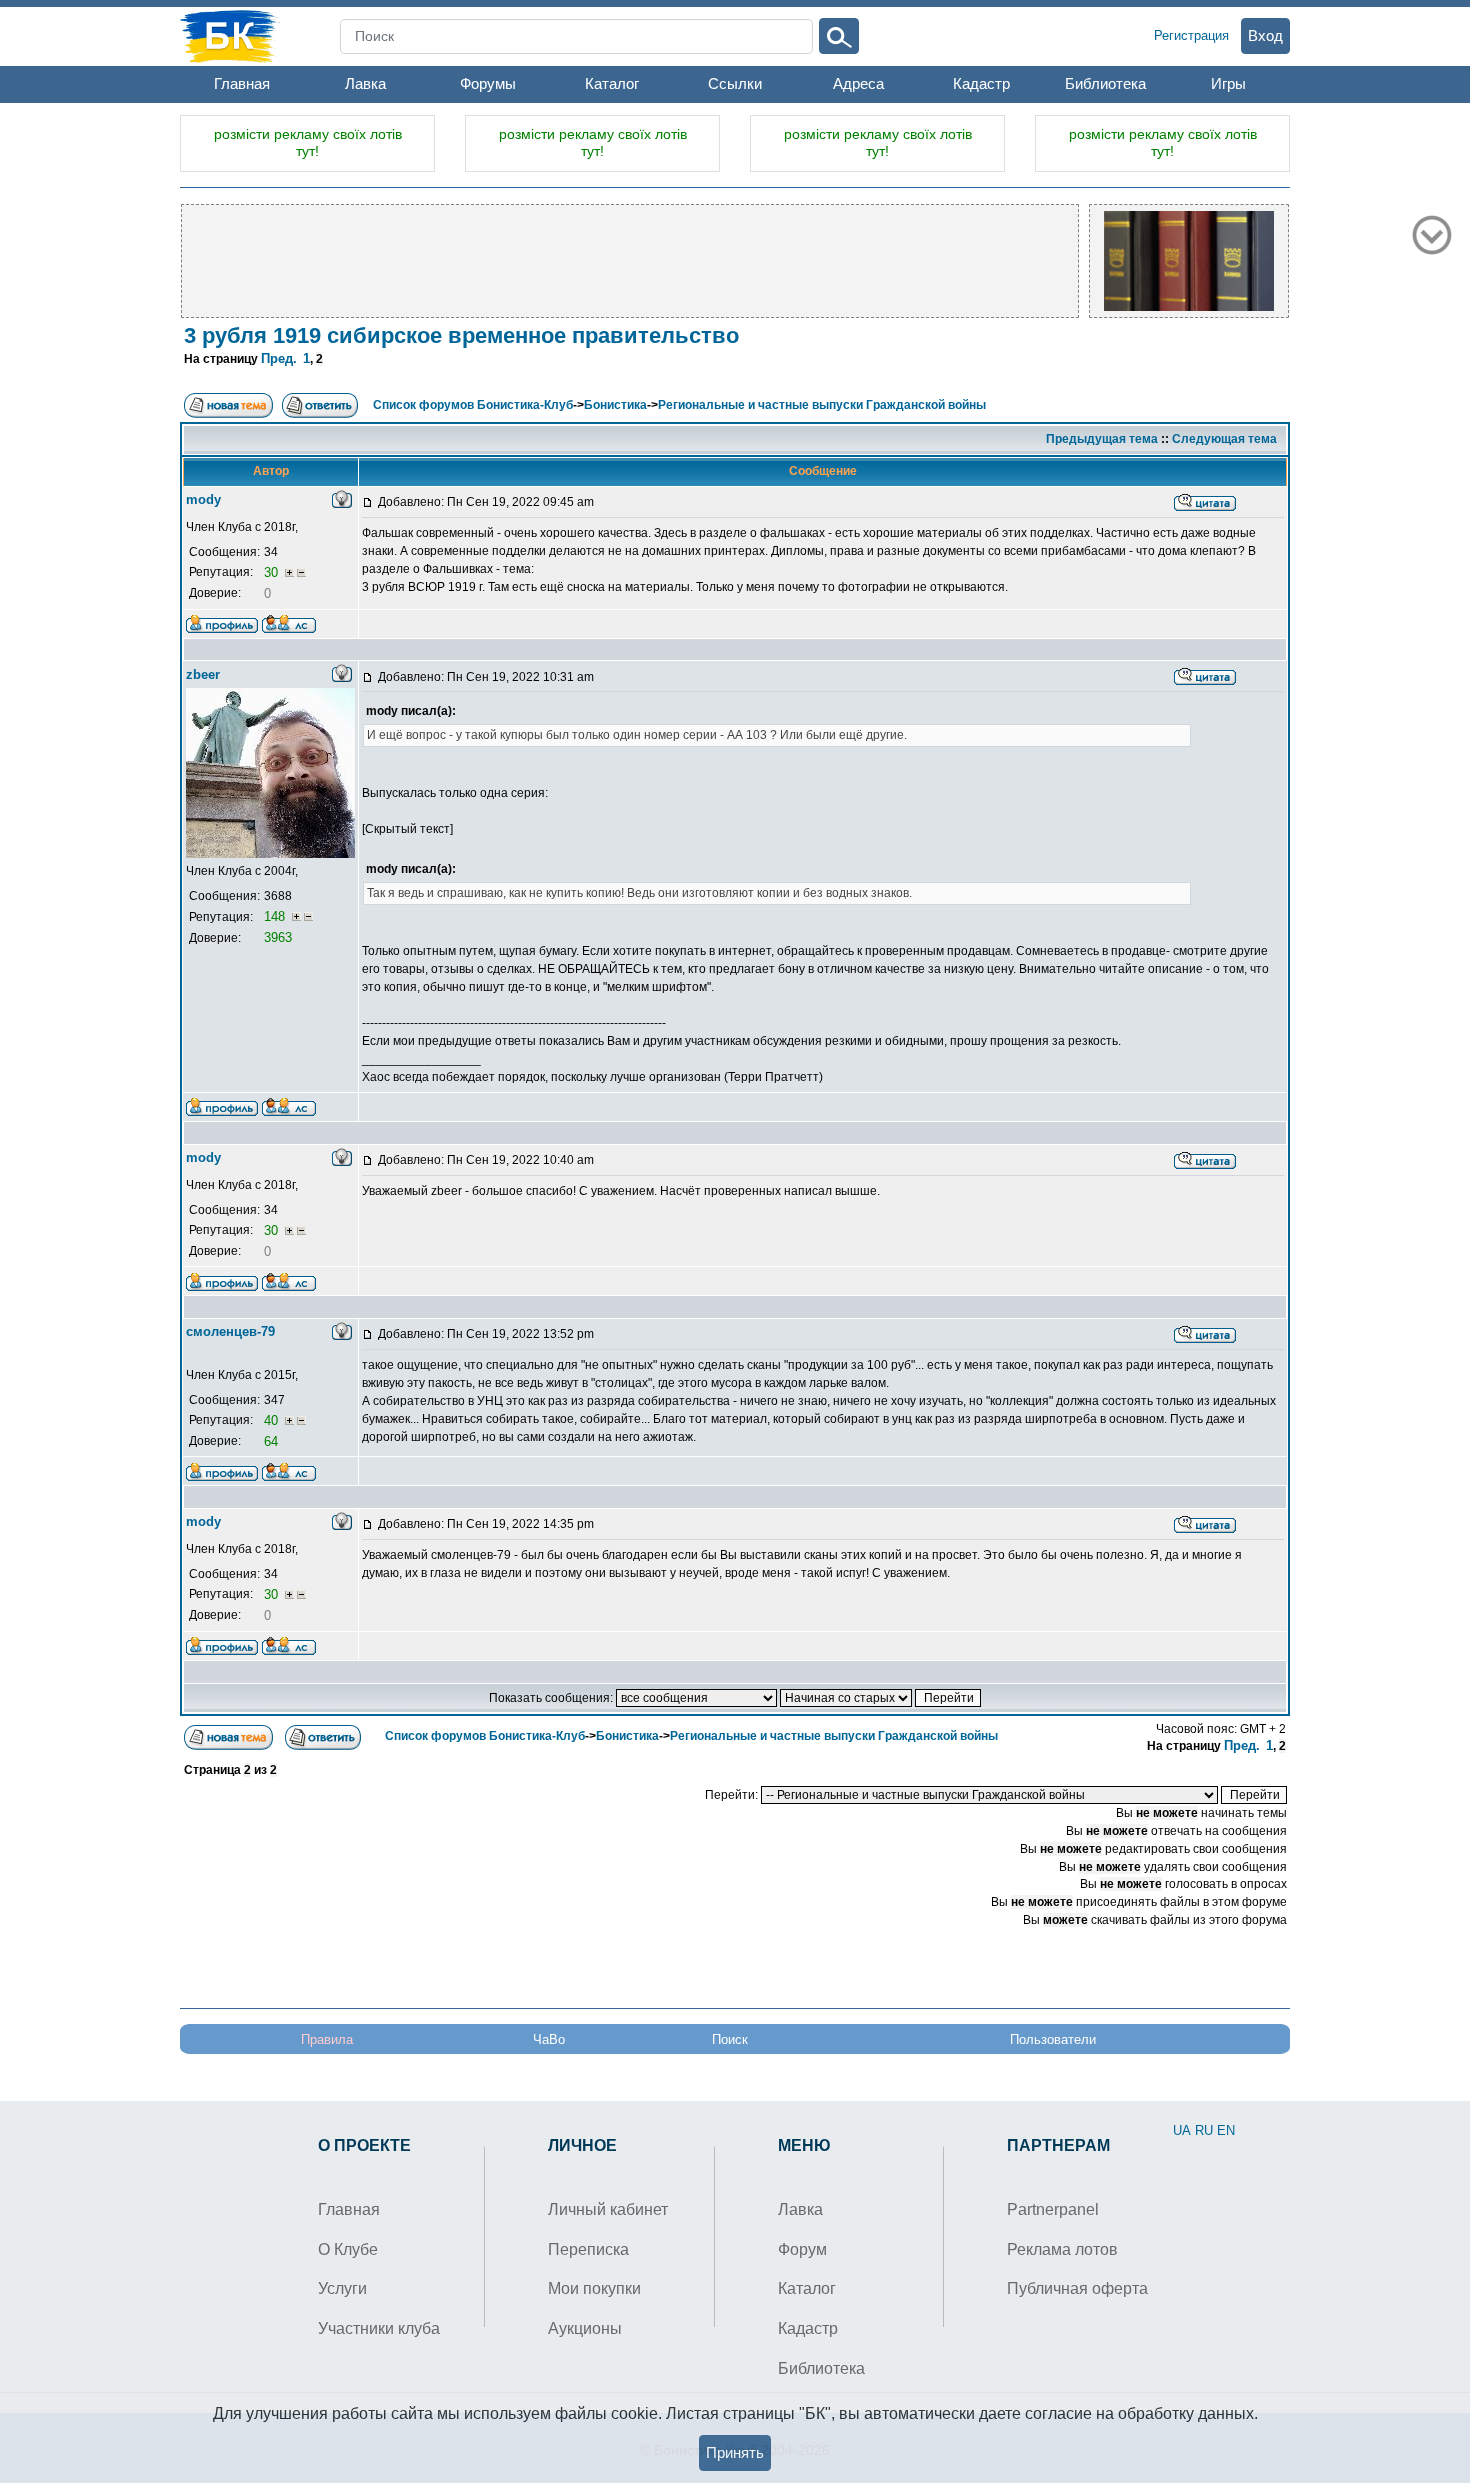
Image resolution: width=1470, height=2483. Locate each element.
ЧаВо (549, 2039)
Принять (735, 2452)
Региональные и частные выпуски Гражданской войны (822, 405)
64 (271, 1441)
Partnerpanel (1053, 2209)
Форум (802, 2249)
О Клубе (348, 2249)
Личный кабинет (608, 2209)
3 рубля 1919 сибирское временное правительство (461, 335)
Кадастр (981, 83)
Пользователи (1053, 2039)
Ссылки (735, 83)
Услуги (342, 2288)
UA (1182, 2130)
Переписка (588, 2249)
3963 (278, 937)
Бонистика (615, 405)
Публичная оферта (1077, 2288)
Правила (327, 2039)
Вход (1265, 35)
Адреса (858, 83)
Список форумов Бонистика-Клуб (473, 405)
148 (276, 916)
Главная (242, 83)
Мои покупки (594, 2288)
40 (273, 1420)
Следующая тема (1224, 439)
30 (273, 572)
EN (1226, 2130)
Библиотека (1105, 83)
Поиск (730, 2039)
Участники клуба (379, 2328)
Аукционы (585, 2328)
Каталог (612, 83)
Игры (1228, 83)
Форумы (488, 83)
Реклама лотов (1062, 2249)
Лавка (365, 83)
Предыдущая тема (1102, 439)
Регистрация (1191, 35)
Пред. (279, 358)
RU (1204, 2130)
